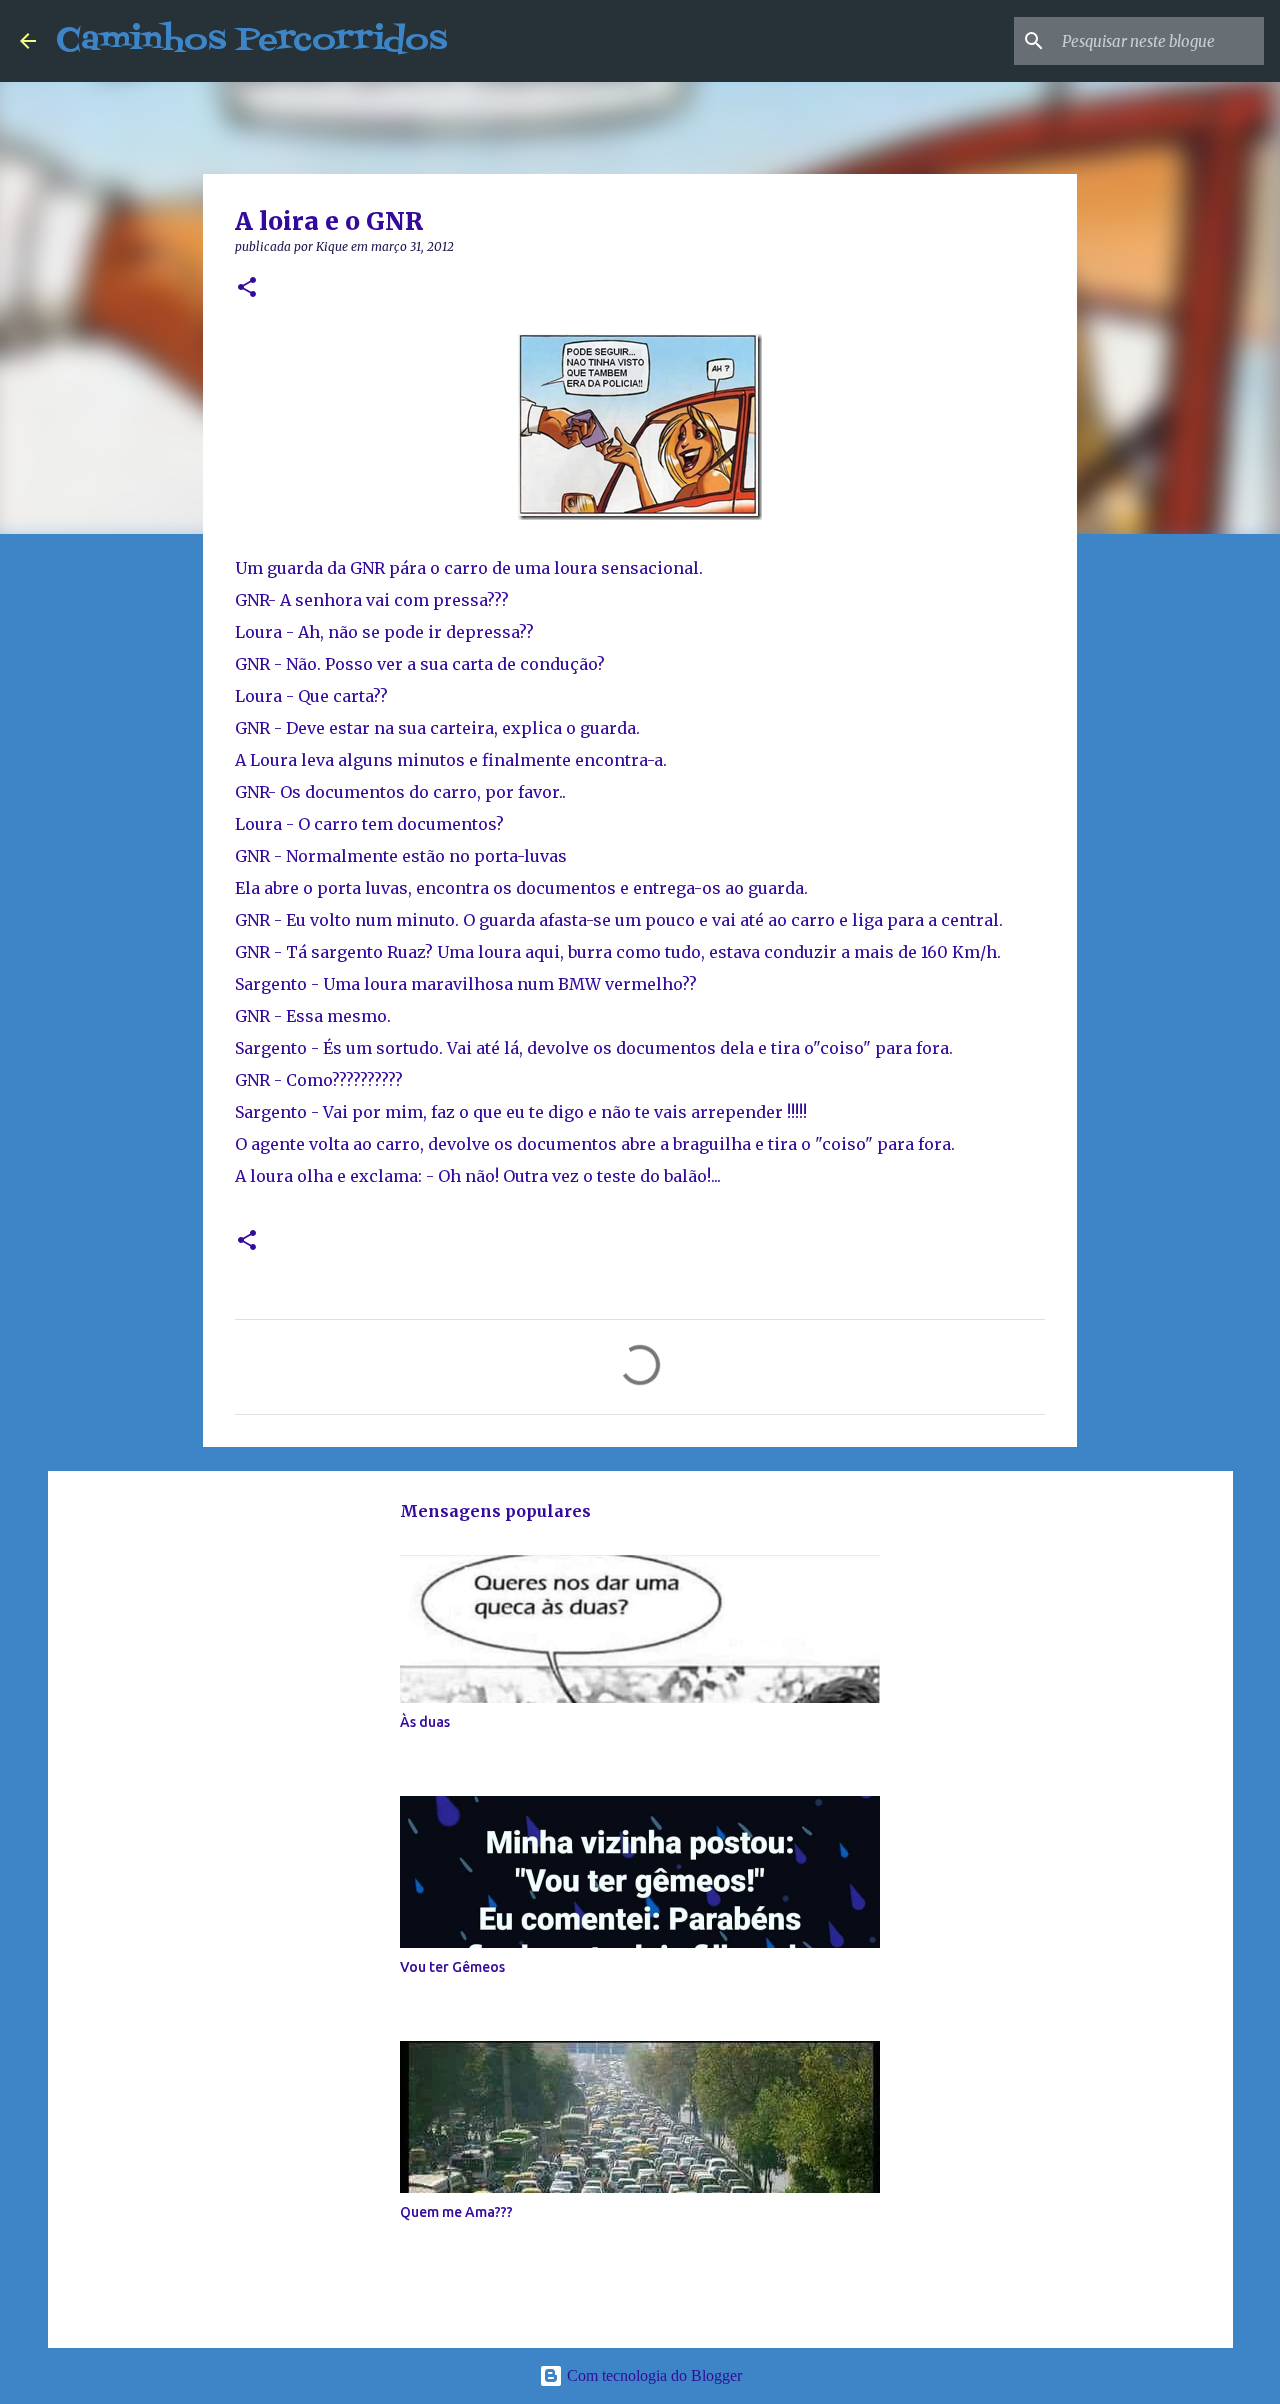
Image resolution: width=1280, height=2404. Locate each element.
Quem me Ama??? (456, 2212)
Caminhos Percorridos (251, 40)
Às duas (425, 1722)
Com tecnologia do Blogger (652, 2375)
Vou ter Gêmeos (452, 1967)
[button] (247, 288)
